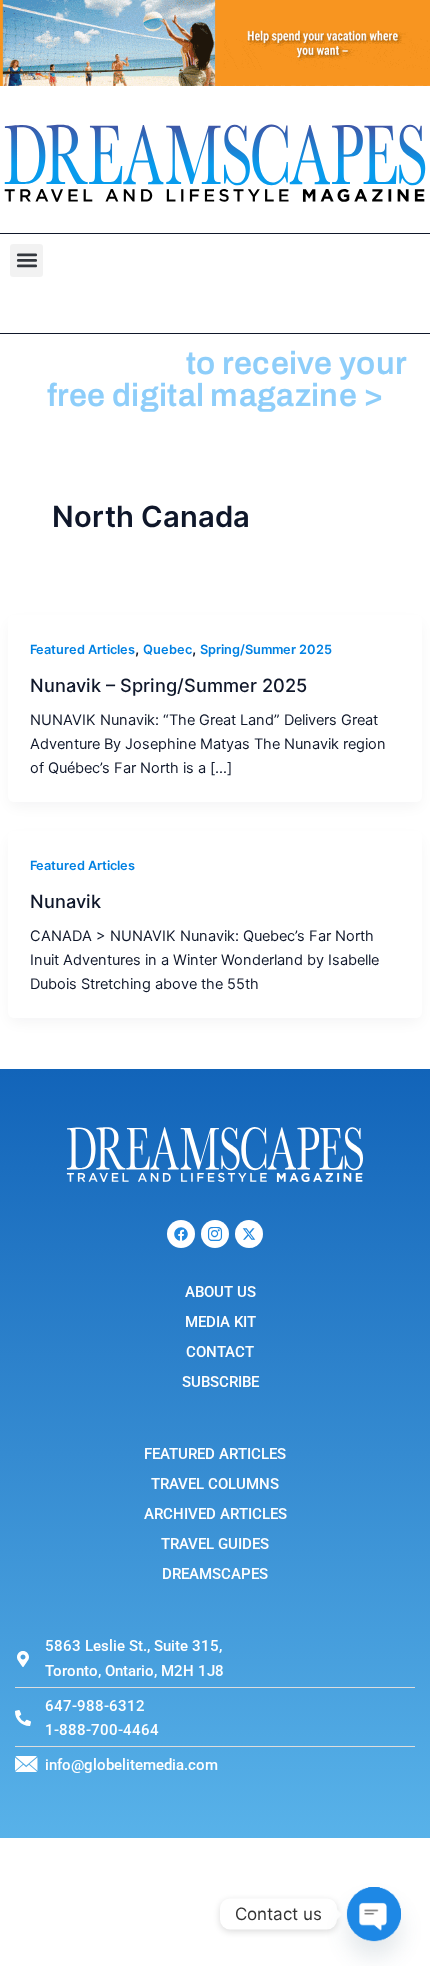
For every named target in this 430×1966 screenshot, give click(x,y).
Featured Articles (82, 649)
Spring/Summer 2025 (266, 649)
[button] (26, 260)
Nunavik (65, 901)
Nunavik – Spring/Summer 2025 (168, 685)
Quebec (167, 649)
